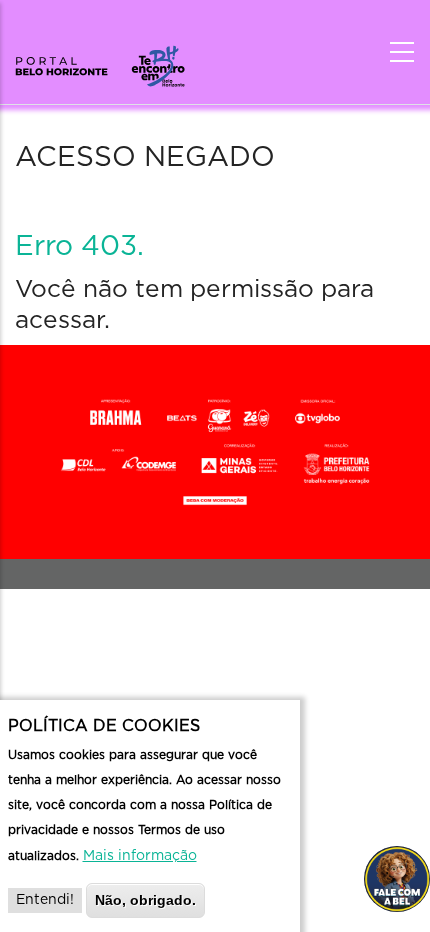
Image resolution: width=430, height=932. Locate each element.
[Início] (100, 60)
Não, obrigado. (145, 900)
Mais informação (140, 856)
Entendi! (45, 900)
